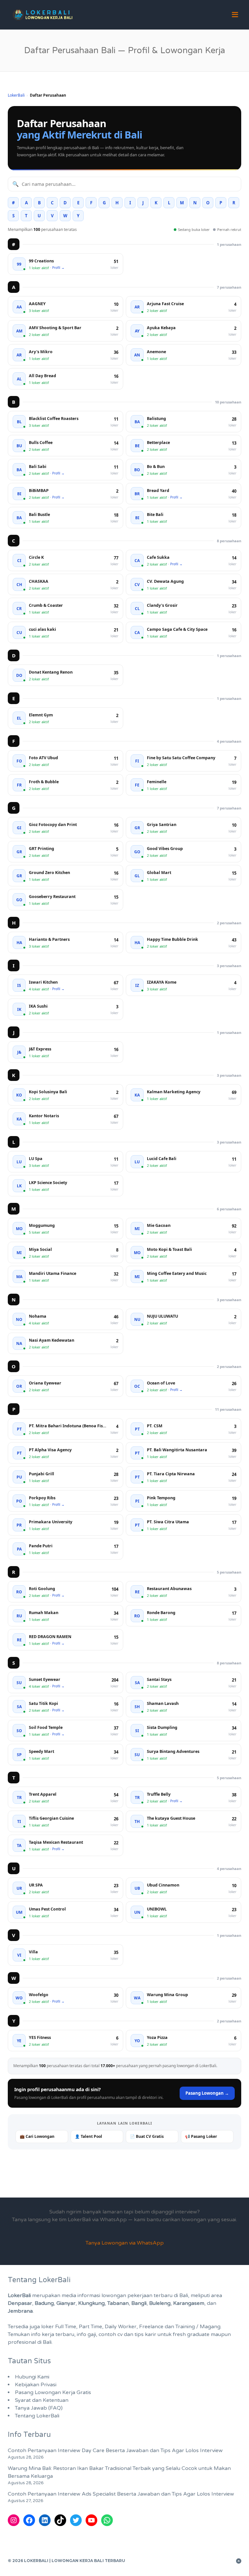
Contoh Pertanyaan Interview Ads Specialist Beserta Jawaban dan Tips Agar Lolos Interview (121, 2494)
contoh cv (111, 2334)
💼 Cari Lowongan (37, 2136)
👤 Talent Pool (89, 2136)
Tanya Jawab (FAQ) (39, 2408)
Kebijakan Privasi (36, 2385)
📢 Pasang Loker (201, 2136)
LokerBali (16, 95)
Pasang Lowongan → (207, 2093)
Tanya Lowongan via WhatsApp (125, 2243)
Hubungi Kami (32, 2377)
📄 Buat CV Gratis (147, 2136)
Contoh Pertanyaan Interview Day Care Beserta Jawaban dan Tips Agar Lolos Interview (115, 2450)
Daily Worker (121, 2327)
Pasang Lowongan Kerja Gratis (53, 2392)
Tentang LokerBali (37, 2416)
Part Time (90, 2327)
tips (139, 2334)
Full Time (66, 2327)
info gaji (86, 2334)
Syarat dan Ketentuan (42, 2400)
